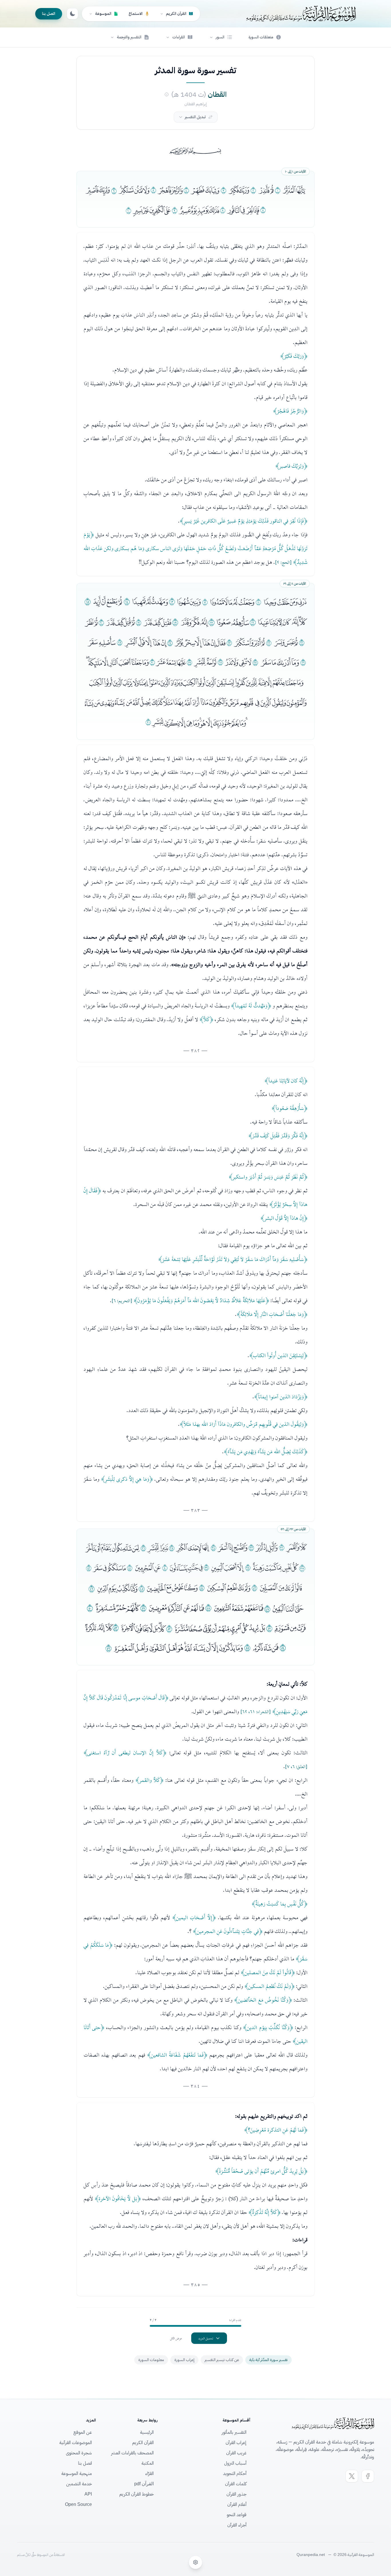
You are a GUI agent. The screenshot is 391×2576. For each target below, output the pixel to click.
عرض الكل (176, 2338)
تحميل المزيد (206, 2338)
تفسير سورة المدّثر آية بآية (268, 2360)
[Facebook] (368, 2476)
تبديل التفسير (195, 117)
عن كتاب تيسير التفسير (222, 2360)
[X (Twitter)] (352, 2476)
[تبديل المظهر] (72, 14)
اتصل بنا (49, 14)
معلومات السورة (151, 2360)
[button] (221, 37)
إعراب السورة (184, 2360)
